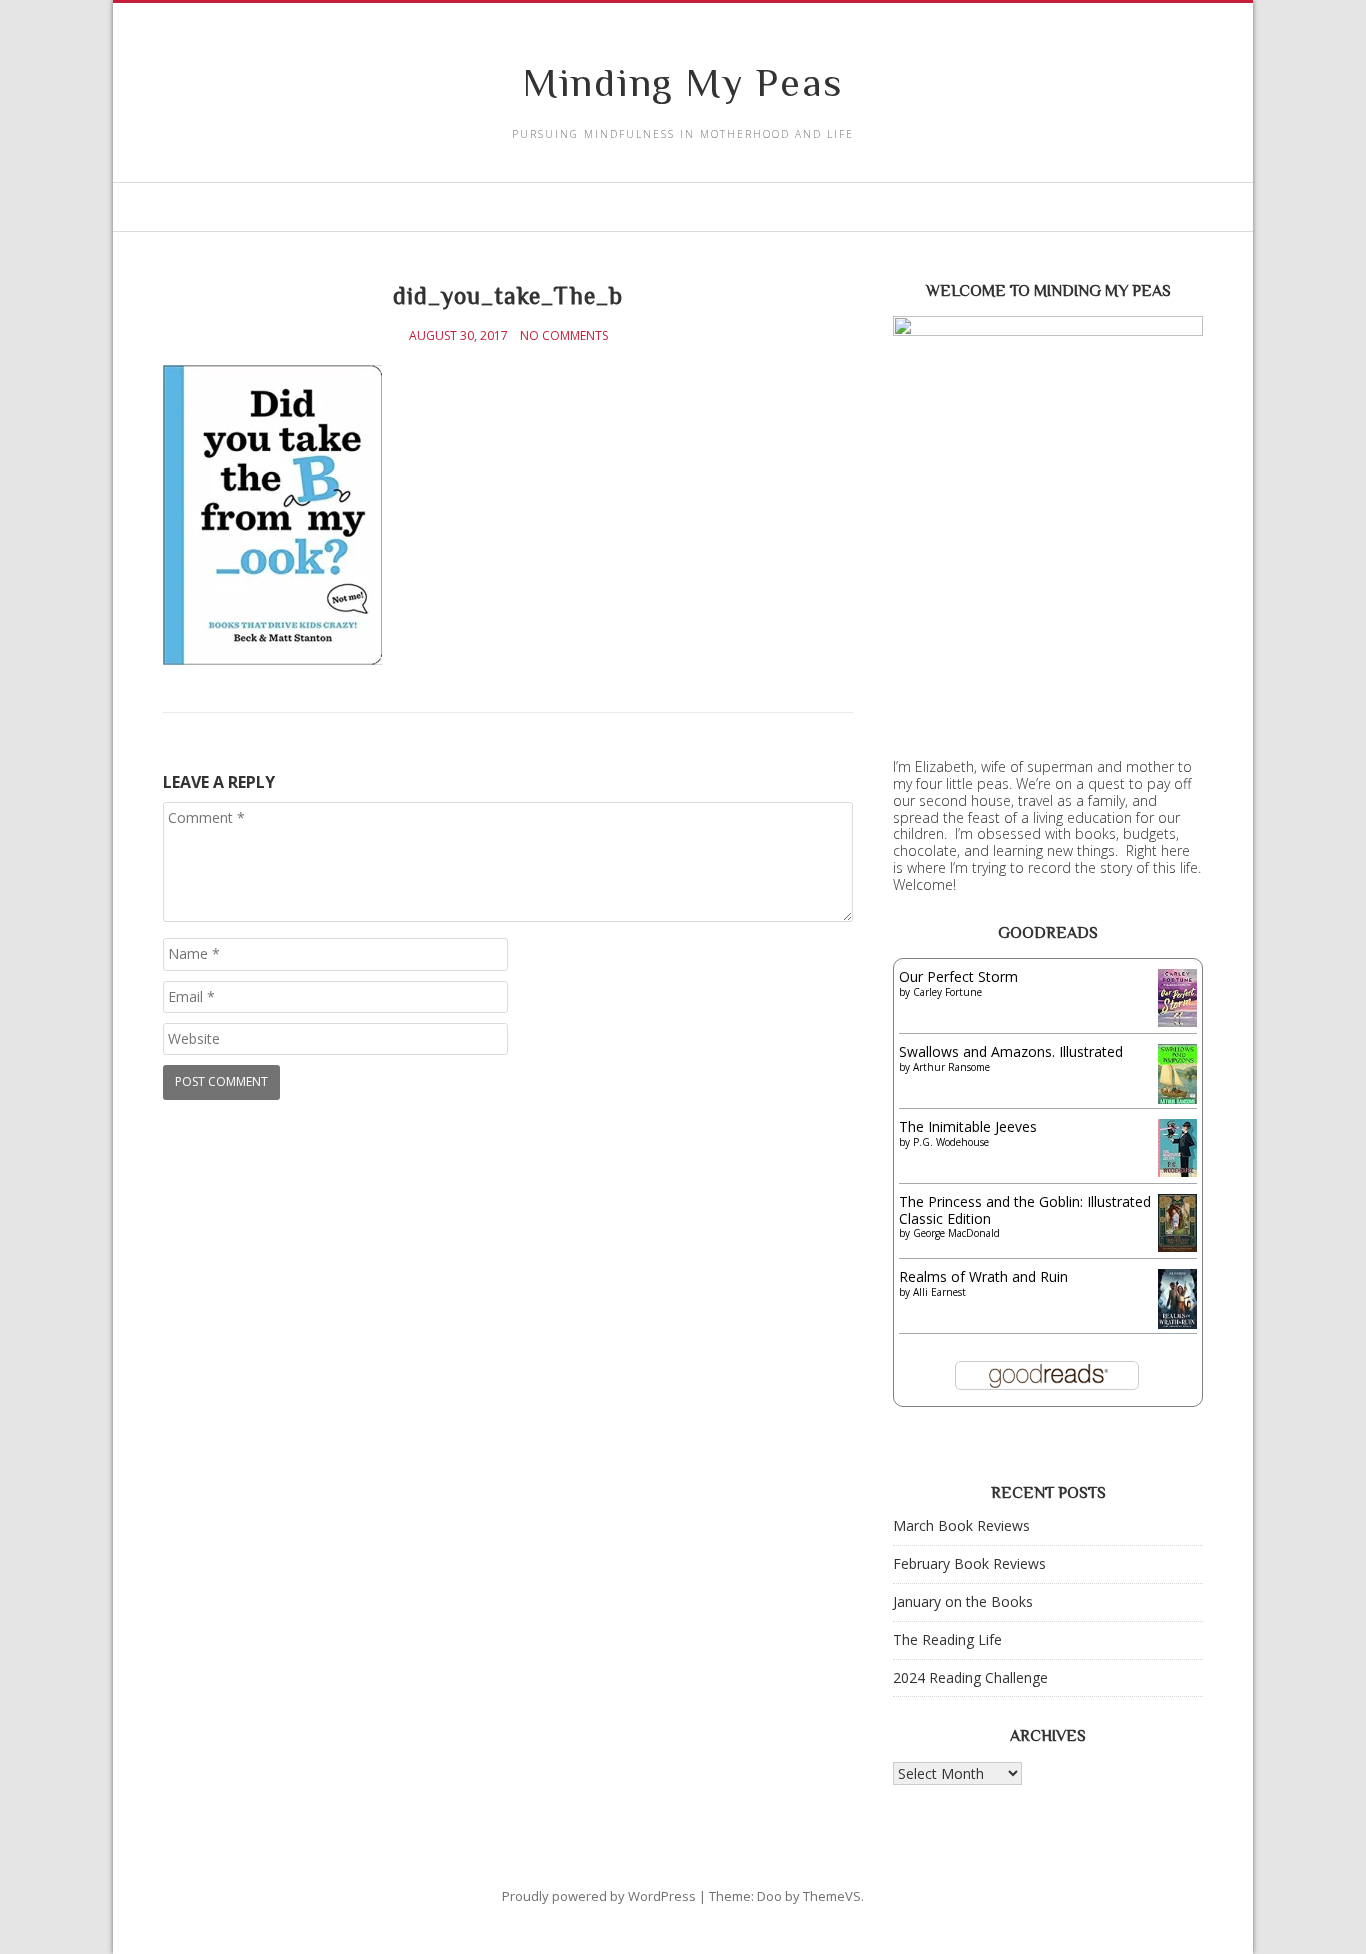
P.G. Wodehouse (951, 1142)
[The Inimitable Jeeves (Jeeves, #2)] (1177, 1171)
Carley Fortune (947, 992)
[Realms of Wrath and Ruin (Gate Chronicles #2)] (1177, 1325)
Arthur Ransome (951, 1067)
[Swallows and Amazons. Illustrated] (1177, 1099)
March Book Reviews (961, 1525)
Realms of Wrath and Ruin (983, 1276)
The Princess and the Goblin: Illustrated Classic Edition (1025, 1210)
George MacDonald (956, 1233)
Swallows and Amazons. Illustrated (1011, 1051)
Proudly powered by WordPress (599, 1896)
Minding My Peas (683, 82)
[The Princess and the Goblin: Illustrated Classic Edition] (1177, 1246)
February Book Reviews (969, 1563)
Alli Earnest (939, 1292)
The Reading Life (947, 1639)
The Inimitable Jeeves (968, 1126)
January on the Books (963, 1601)
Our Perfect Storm (958, 976)
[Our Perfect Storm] (1177, 1021)
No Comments (564, 336)
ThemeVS (832, 1896)
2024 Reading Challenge (970, 1677)
